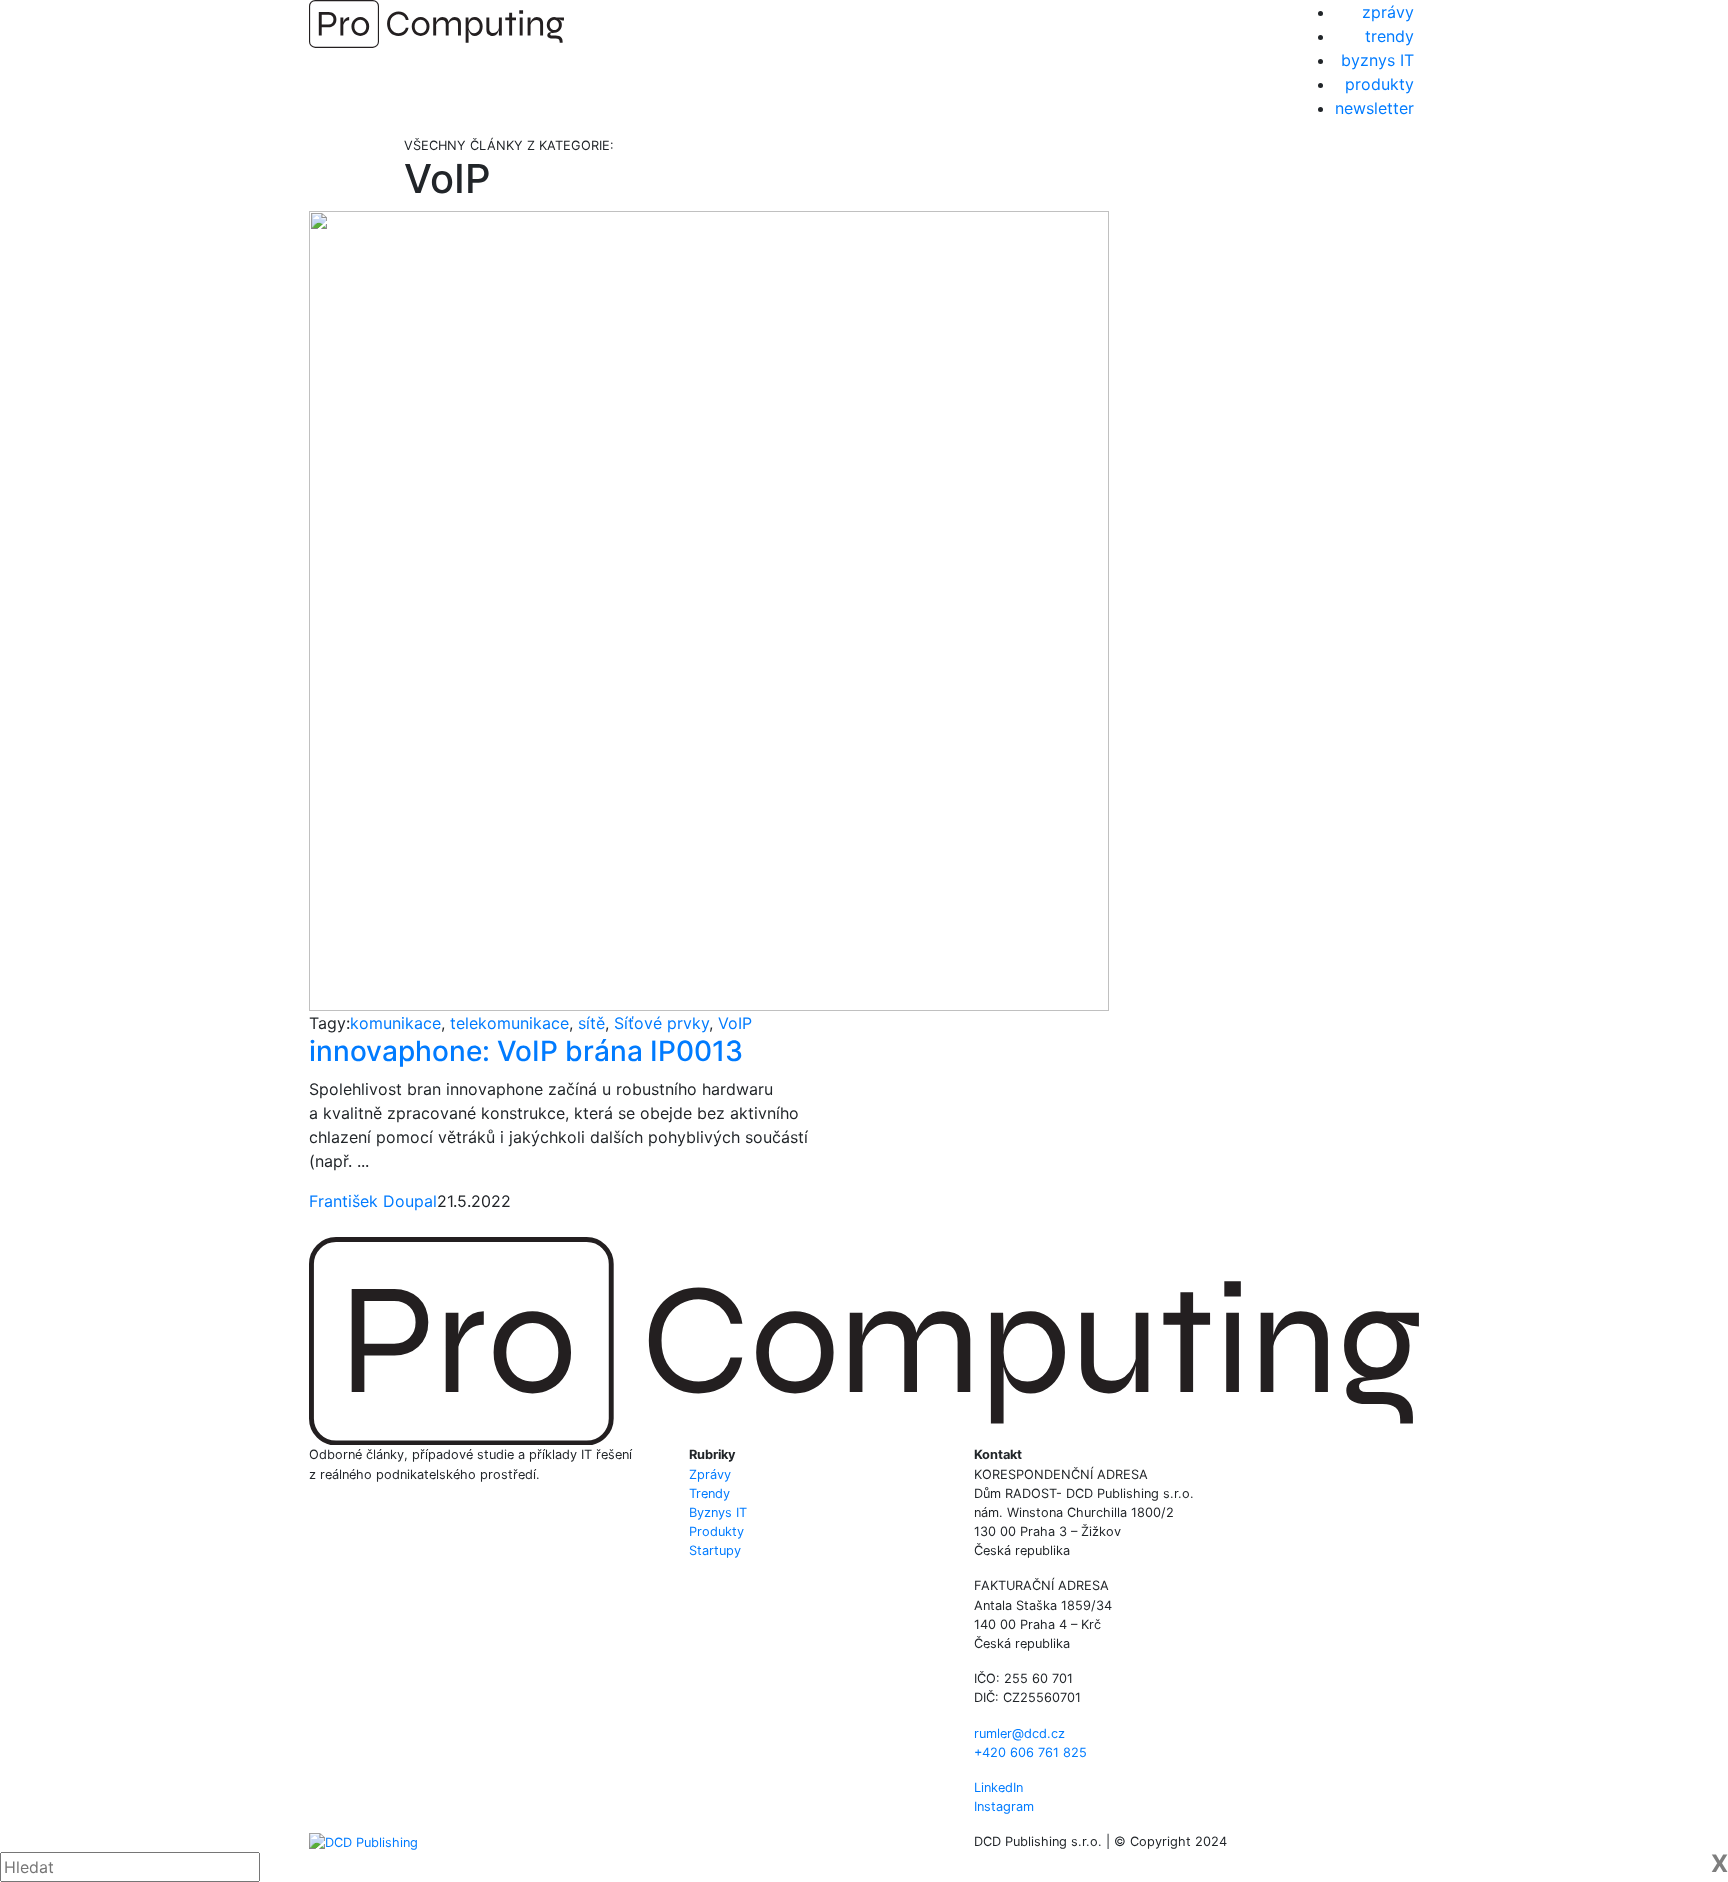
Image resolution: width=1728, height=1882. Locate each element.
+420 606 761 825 (1030, 1752)
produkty (1379, 84)
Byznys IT (718, 1512)
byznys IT (1377, 60)
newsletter (1374, 108)
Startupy (715, 1550)
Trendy (709, 1493)
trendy (1389, 36)
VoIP (735, 1023)
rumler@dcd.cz (1019, 1733)
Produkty (716, 1531)
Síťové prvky (661, 1023)
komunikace (395, 1023)
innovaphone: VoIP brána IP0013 (526, 1051)
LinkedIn (998, 1787)
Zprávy (710, 1474)
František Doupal (373, 1201)
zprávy (1388, 12)
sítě (591, 1023)
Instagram (1004, 1806)
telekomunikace (509, 1023)
